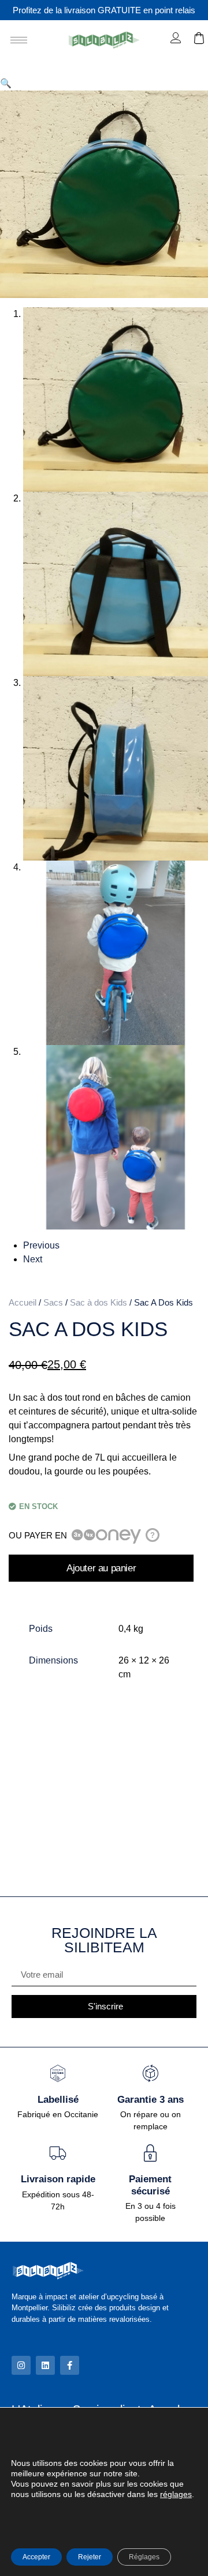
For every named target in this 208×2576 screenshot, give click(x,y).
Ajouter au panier (101, 1568)
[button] (6, 83)
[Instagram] (21, 2365)
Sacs (53, 1303)
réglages (176, 2494)
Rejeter (90, 2557)
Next (33, 1259)
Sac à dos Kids (99, 1303)
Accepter (36, 2557)
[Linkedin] (45, 2365)
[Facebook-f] (70, 2365)
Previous (41, 1245)
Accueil (23, 1303)
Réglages (144, 2557)
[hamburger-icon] (19, 40)
